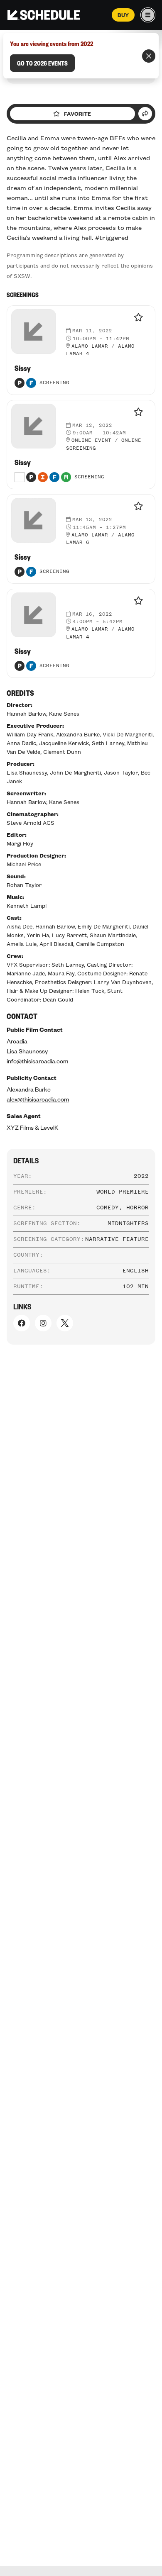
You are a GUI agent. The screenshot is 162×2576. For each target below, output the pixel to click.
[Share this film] (145, 114)
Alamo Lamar (90, 346)
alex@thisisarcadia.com (38, 1099)
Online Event (91, 441)
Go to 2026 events (42, 63)
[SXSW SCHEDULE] (44, 15)
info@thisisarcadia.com (37, 1061)
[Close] (149, 56)
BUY (123, 15)
